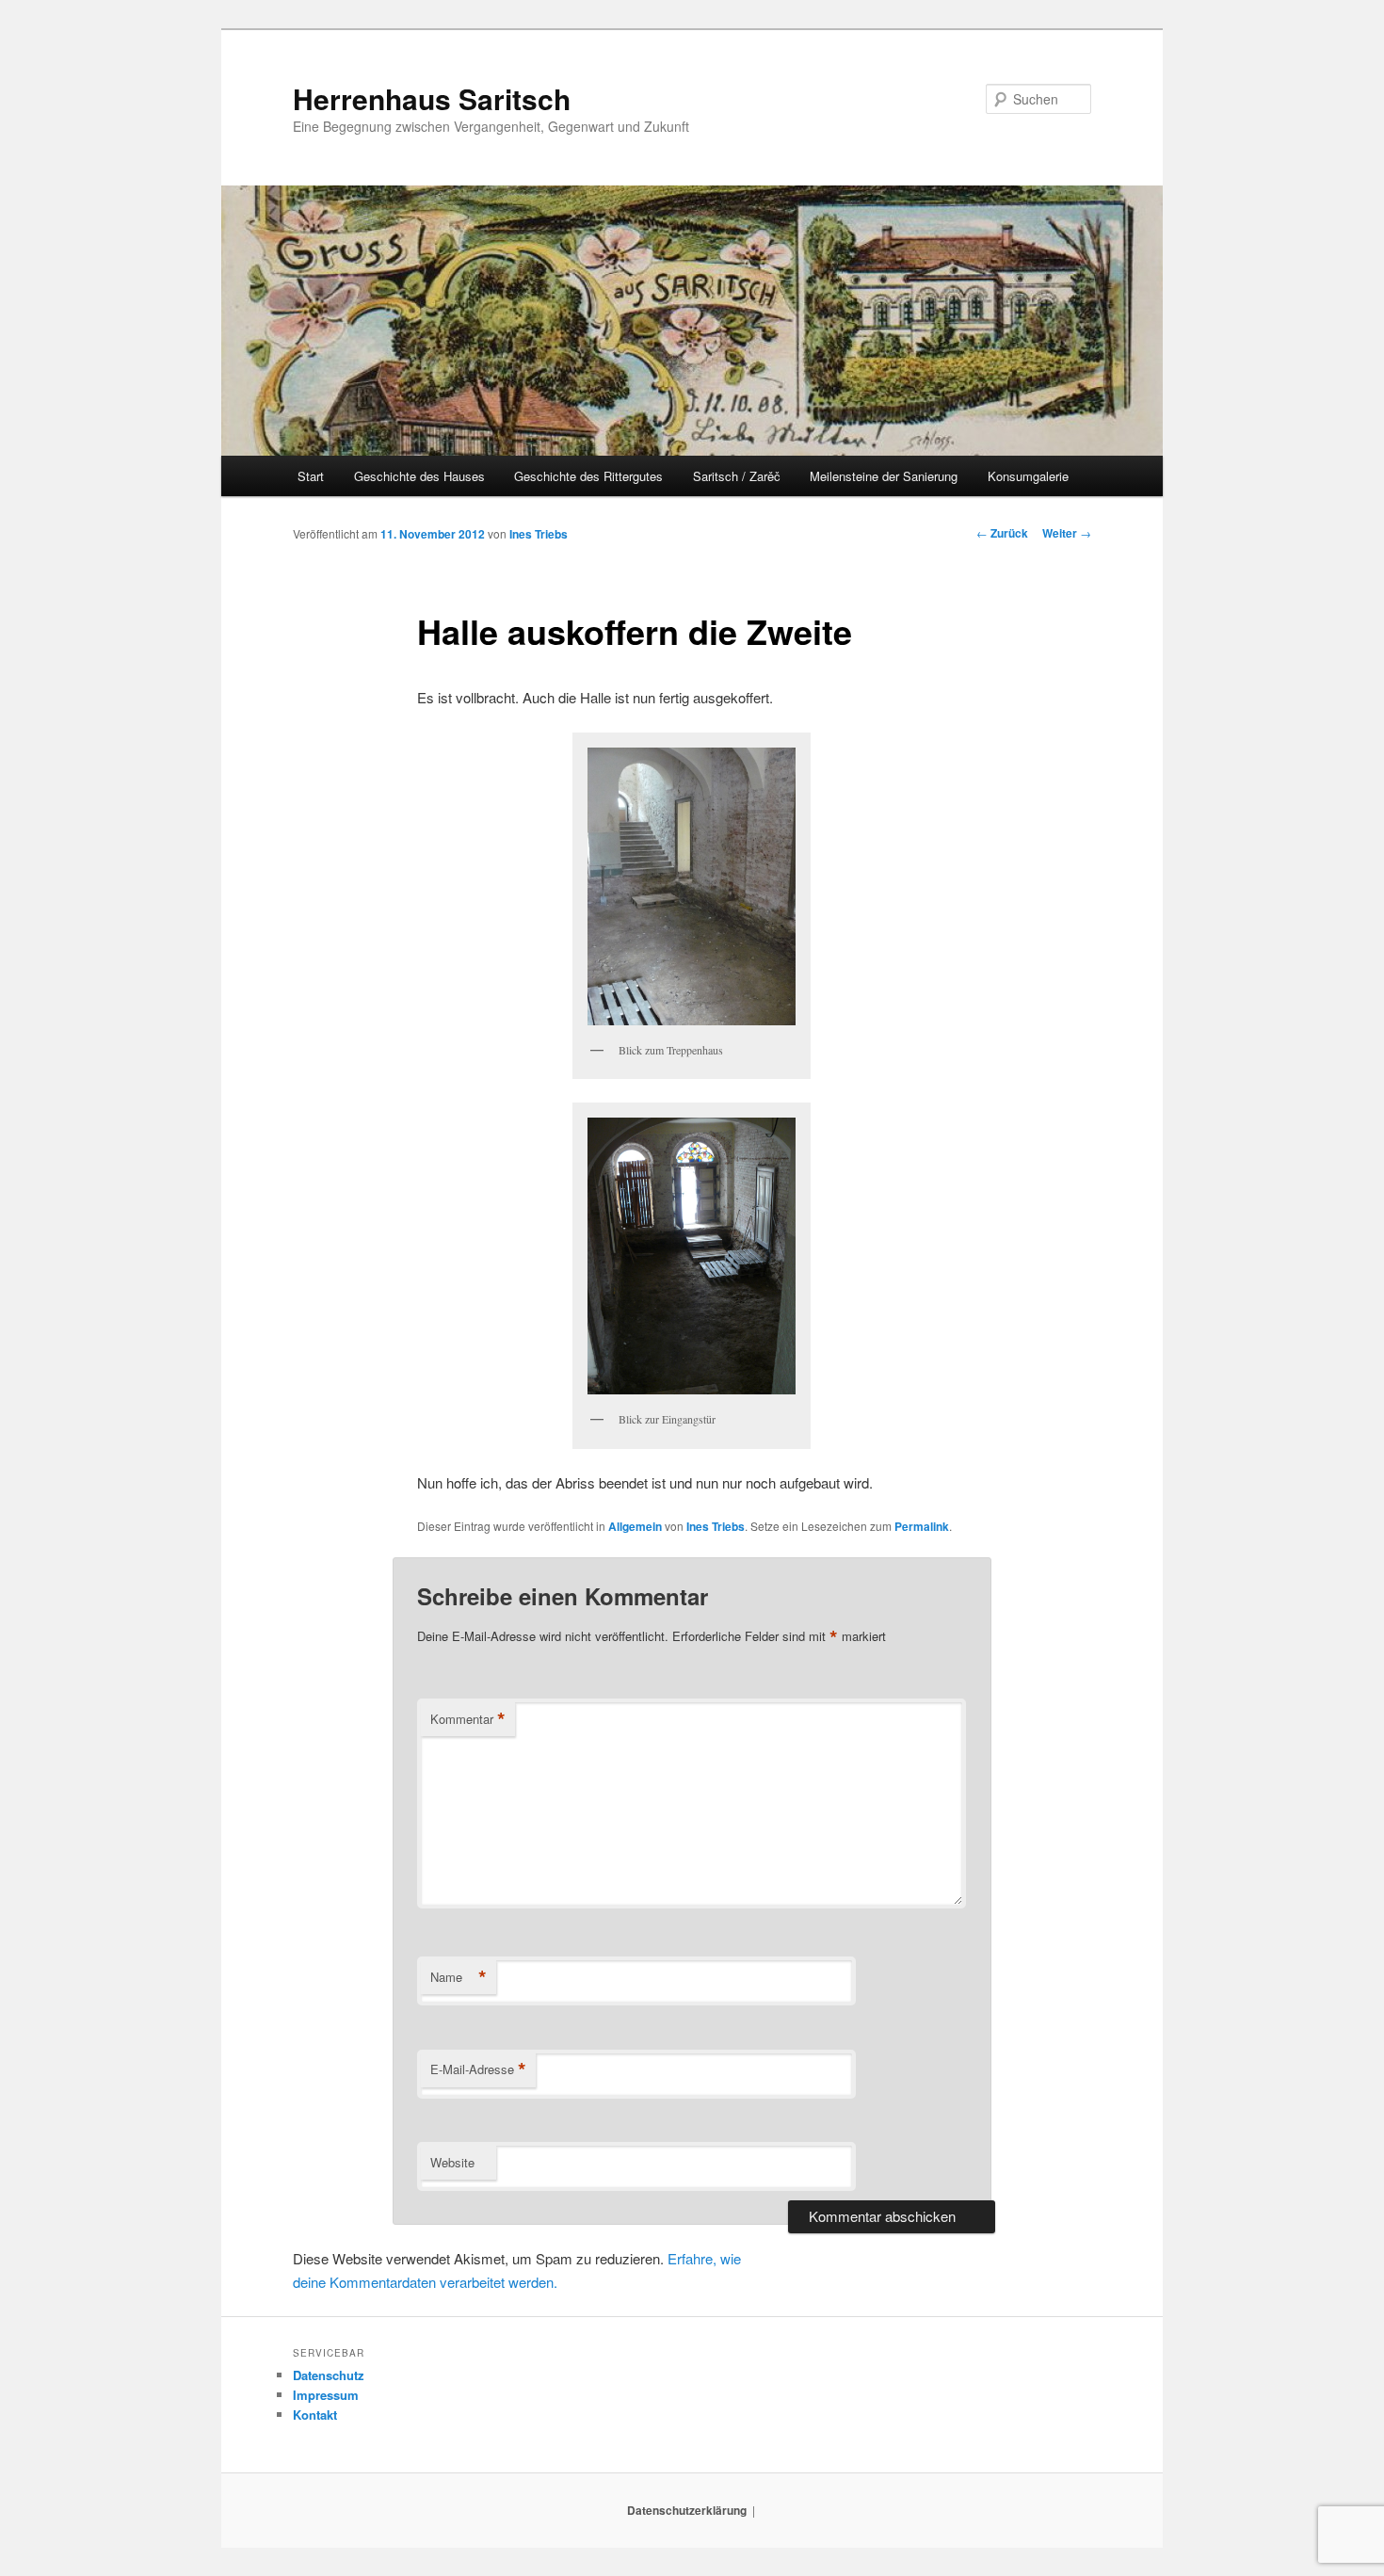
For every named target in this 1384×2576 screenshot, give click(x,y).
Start (311, 476)
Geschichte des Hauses (419, 476)
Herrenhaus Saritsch (432, 98)
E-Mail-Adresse (478, 2069)
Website (452, 2162)
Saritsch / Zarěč (737, 476)
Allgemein (635, 1526)
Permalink (922, 1526)
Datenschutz (329, 2375)
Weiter (1067, 533)
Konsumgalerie (1028, 476)
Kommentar (468, 1719)
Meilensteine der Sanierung (884, 476)
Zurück (1002, 533)
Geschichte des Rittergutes (588, 476)
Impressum (326, 2395)
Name (459, 1977)
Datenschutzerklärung (687, 2510)
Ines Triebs (539, 534)
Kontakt (315, 2415)
